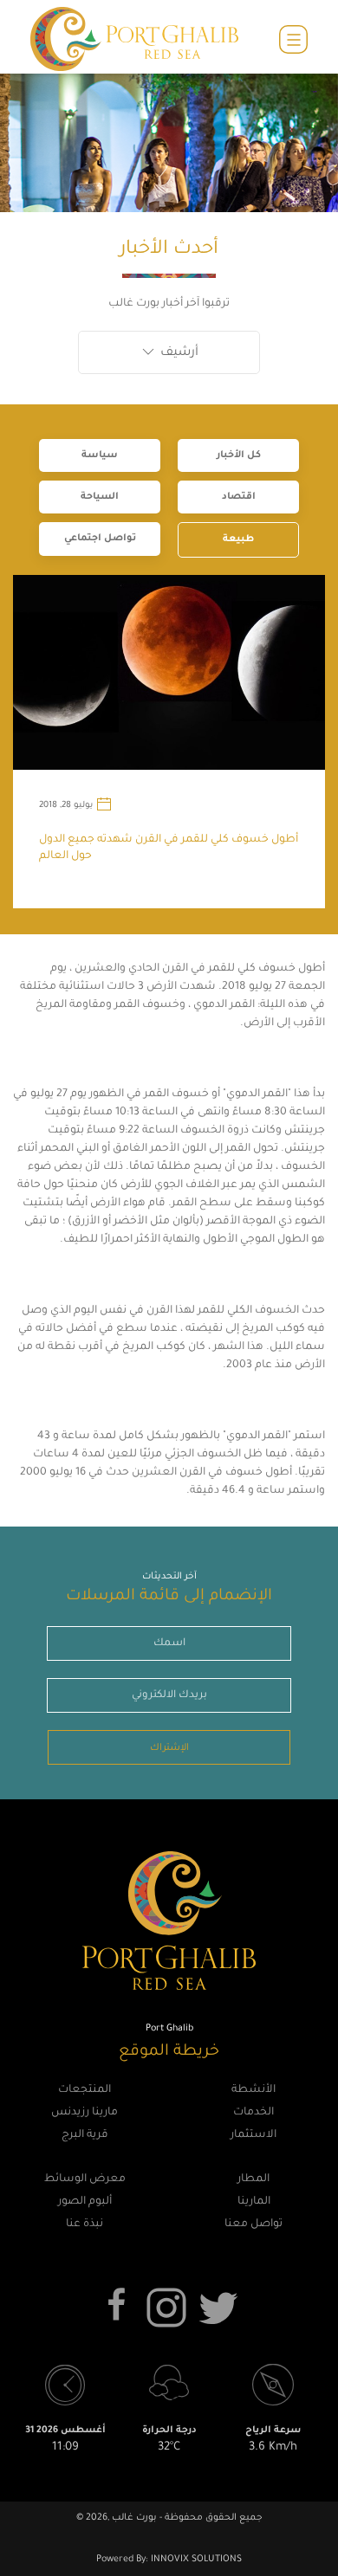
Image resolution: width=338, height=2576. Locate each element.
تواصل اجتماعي (100, 539)
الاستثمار (253, 2135)
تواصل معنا (253, 2224)
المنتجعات (84, 2090)
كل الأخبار (239, 455)
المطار (253, 2179)
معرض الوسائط (85, 2179)
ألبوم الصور (85, 2202)
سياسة (100, 455)
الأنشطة (253, 2090)
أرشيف (178, 353)
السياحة (100, 497)
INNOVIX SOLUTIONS (195, 2560)
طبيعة (238, 539)
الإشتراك (169, 1748)
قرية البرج (85, 2135)
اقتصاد (239, 497)
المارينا (254, 2202)
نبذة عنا (84, 2224)
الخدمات (253, 2113)
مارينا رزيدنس (84, 2113)
